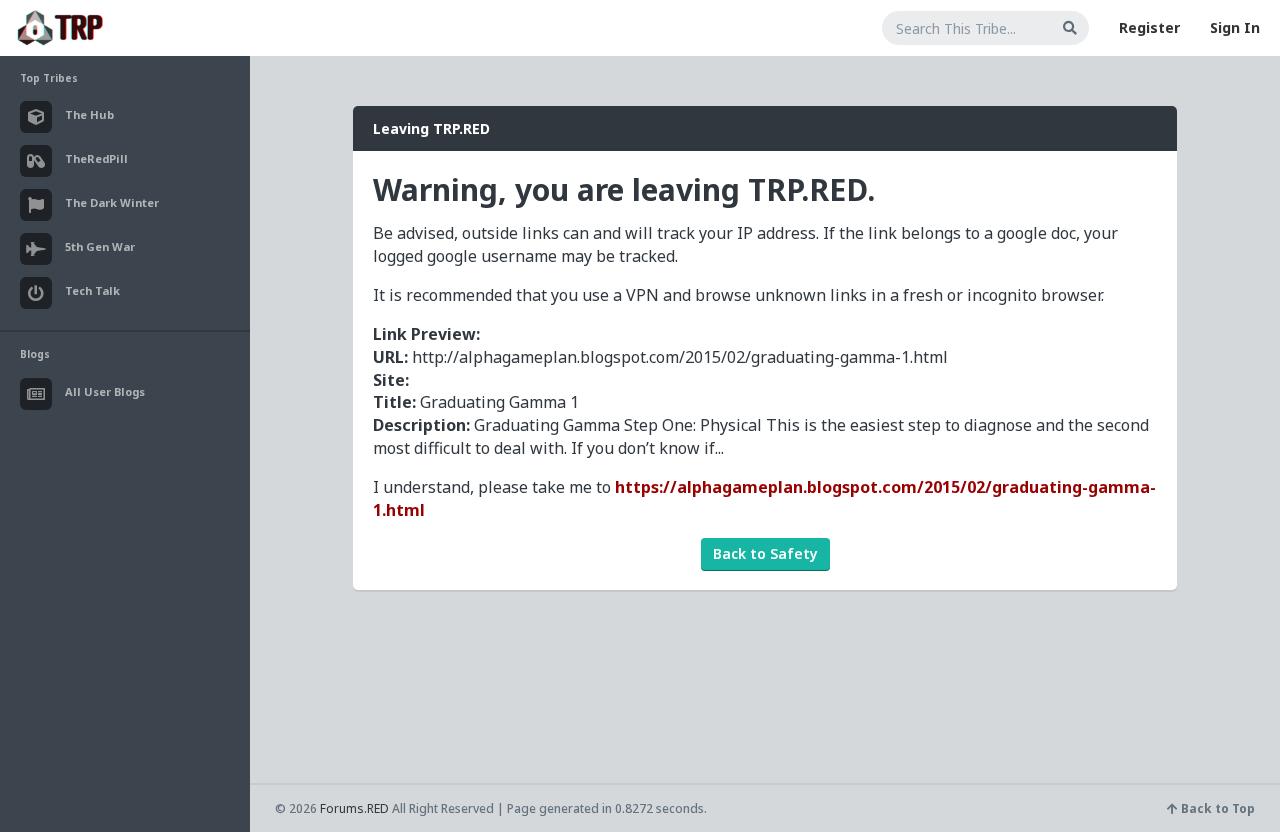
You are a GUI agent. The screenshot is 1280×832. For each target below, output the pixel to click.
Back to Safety (765, 553)
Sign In (1235, 27)
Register (1149, 27)
